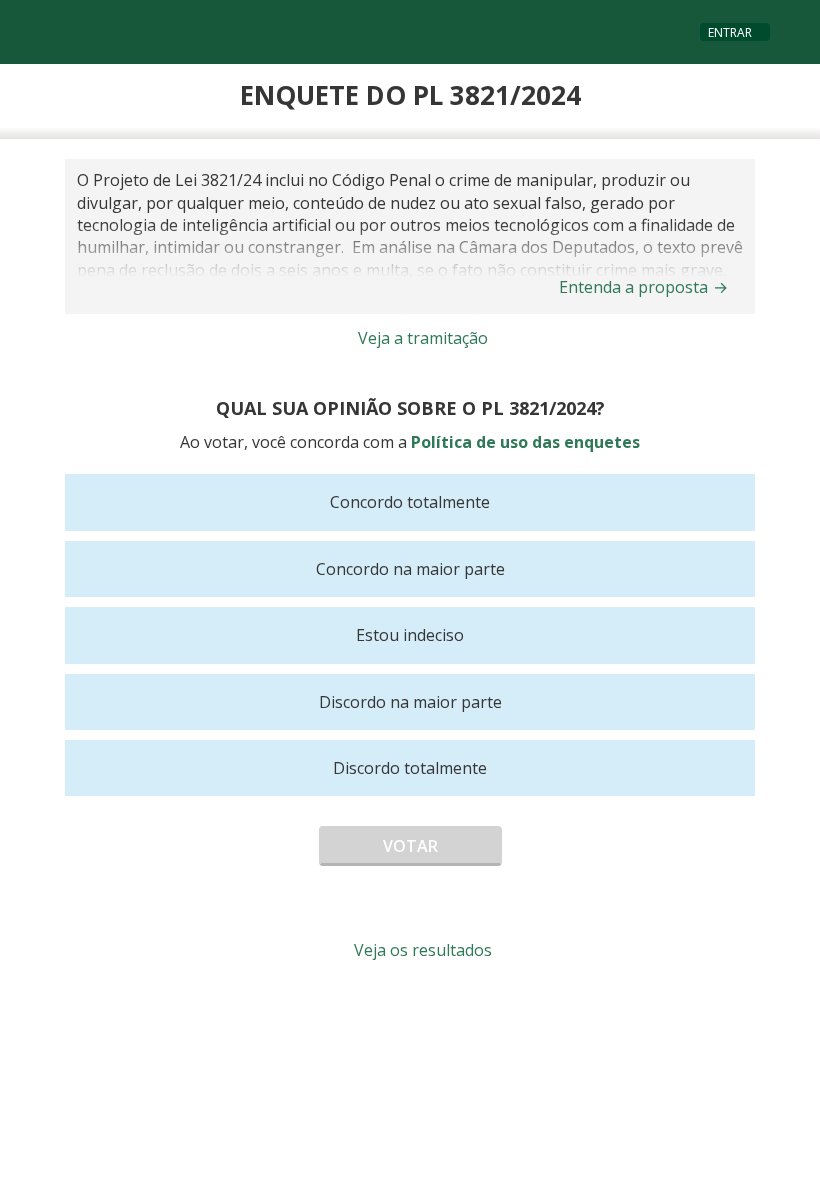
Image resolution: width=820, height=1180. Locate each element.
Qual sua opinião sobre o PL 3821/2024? (410, 408)
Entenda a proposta (643, 287)
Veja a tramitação (421, 338)
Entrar (730, 32)
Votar (410, 846)
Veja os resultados (421, 950)
